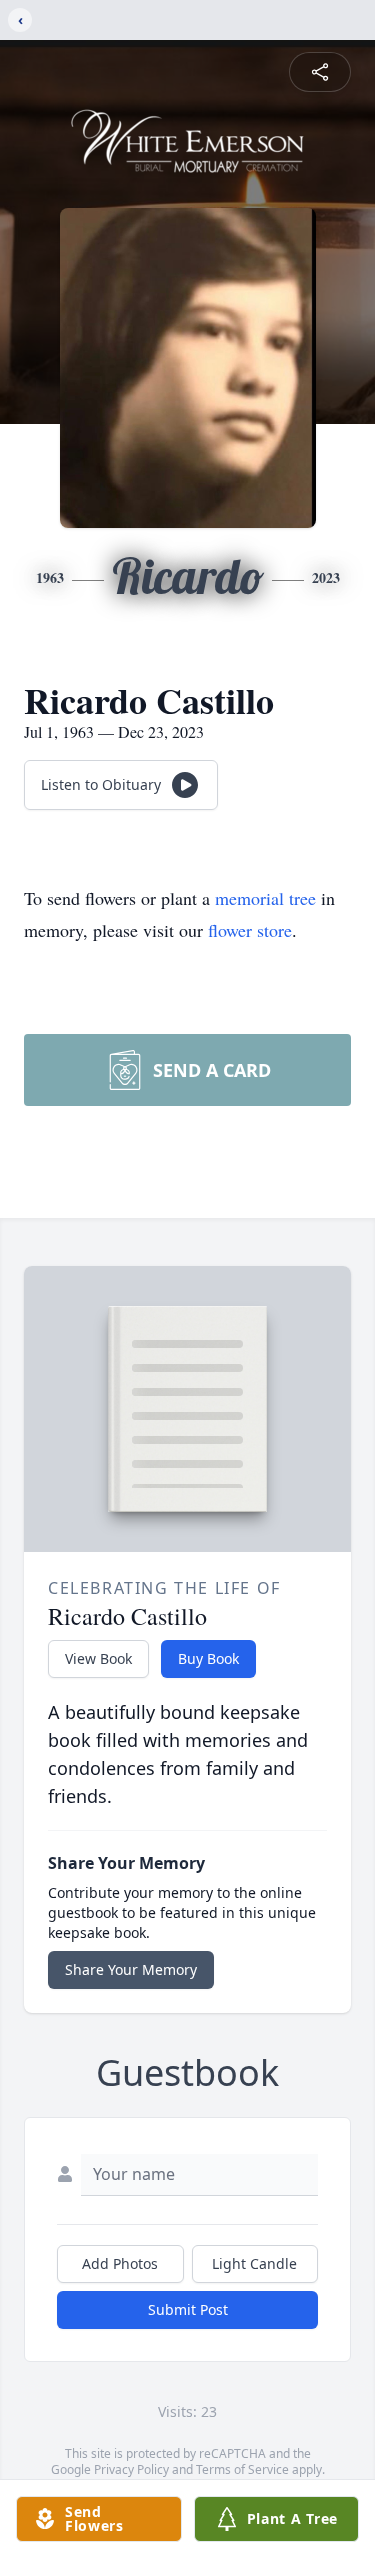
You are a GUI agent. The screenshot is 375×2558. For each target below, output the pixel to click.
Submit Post (188, 2309)
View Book (98, 1658)
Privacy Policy (131, 2469)
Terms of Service (242, 2469)
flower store (250, 930)
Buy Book (208, 1658)
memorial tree (265, 898)
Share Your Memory (131, 1969)
